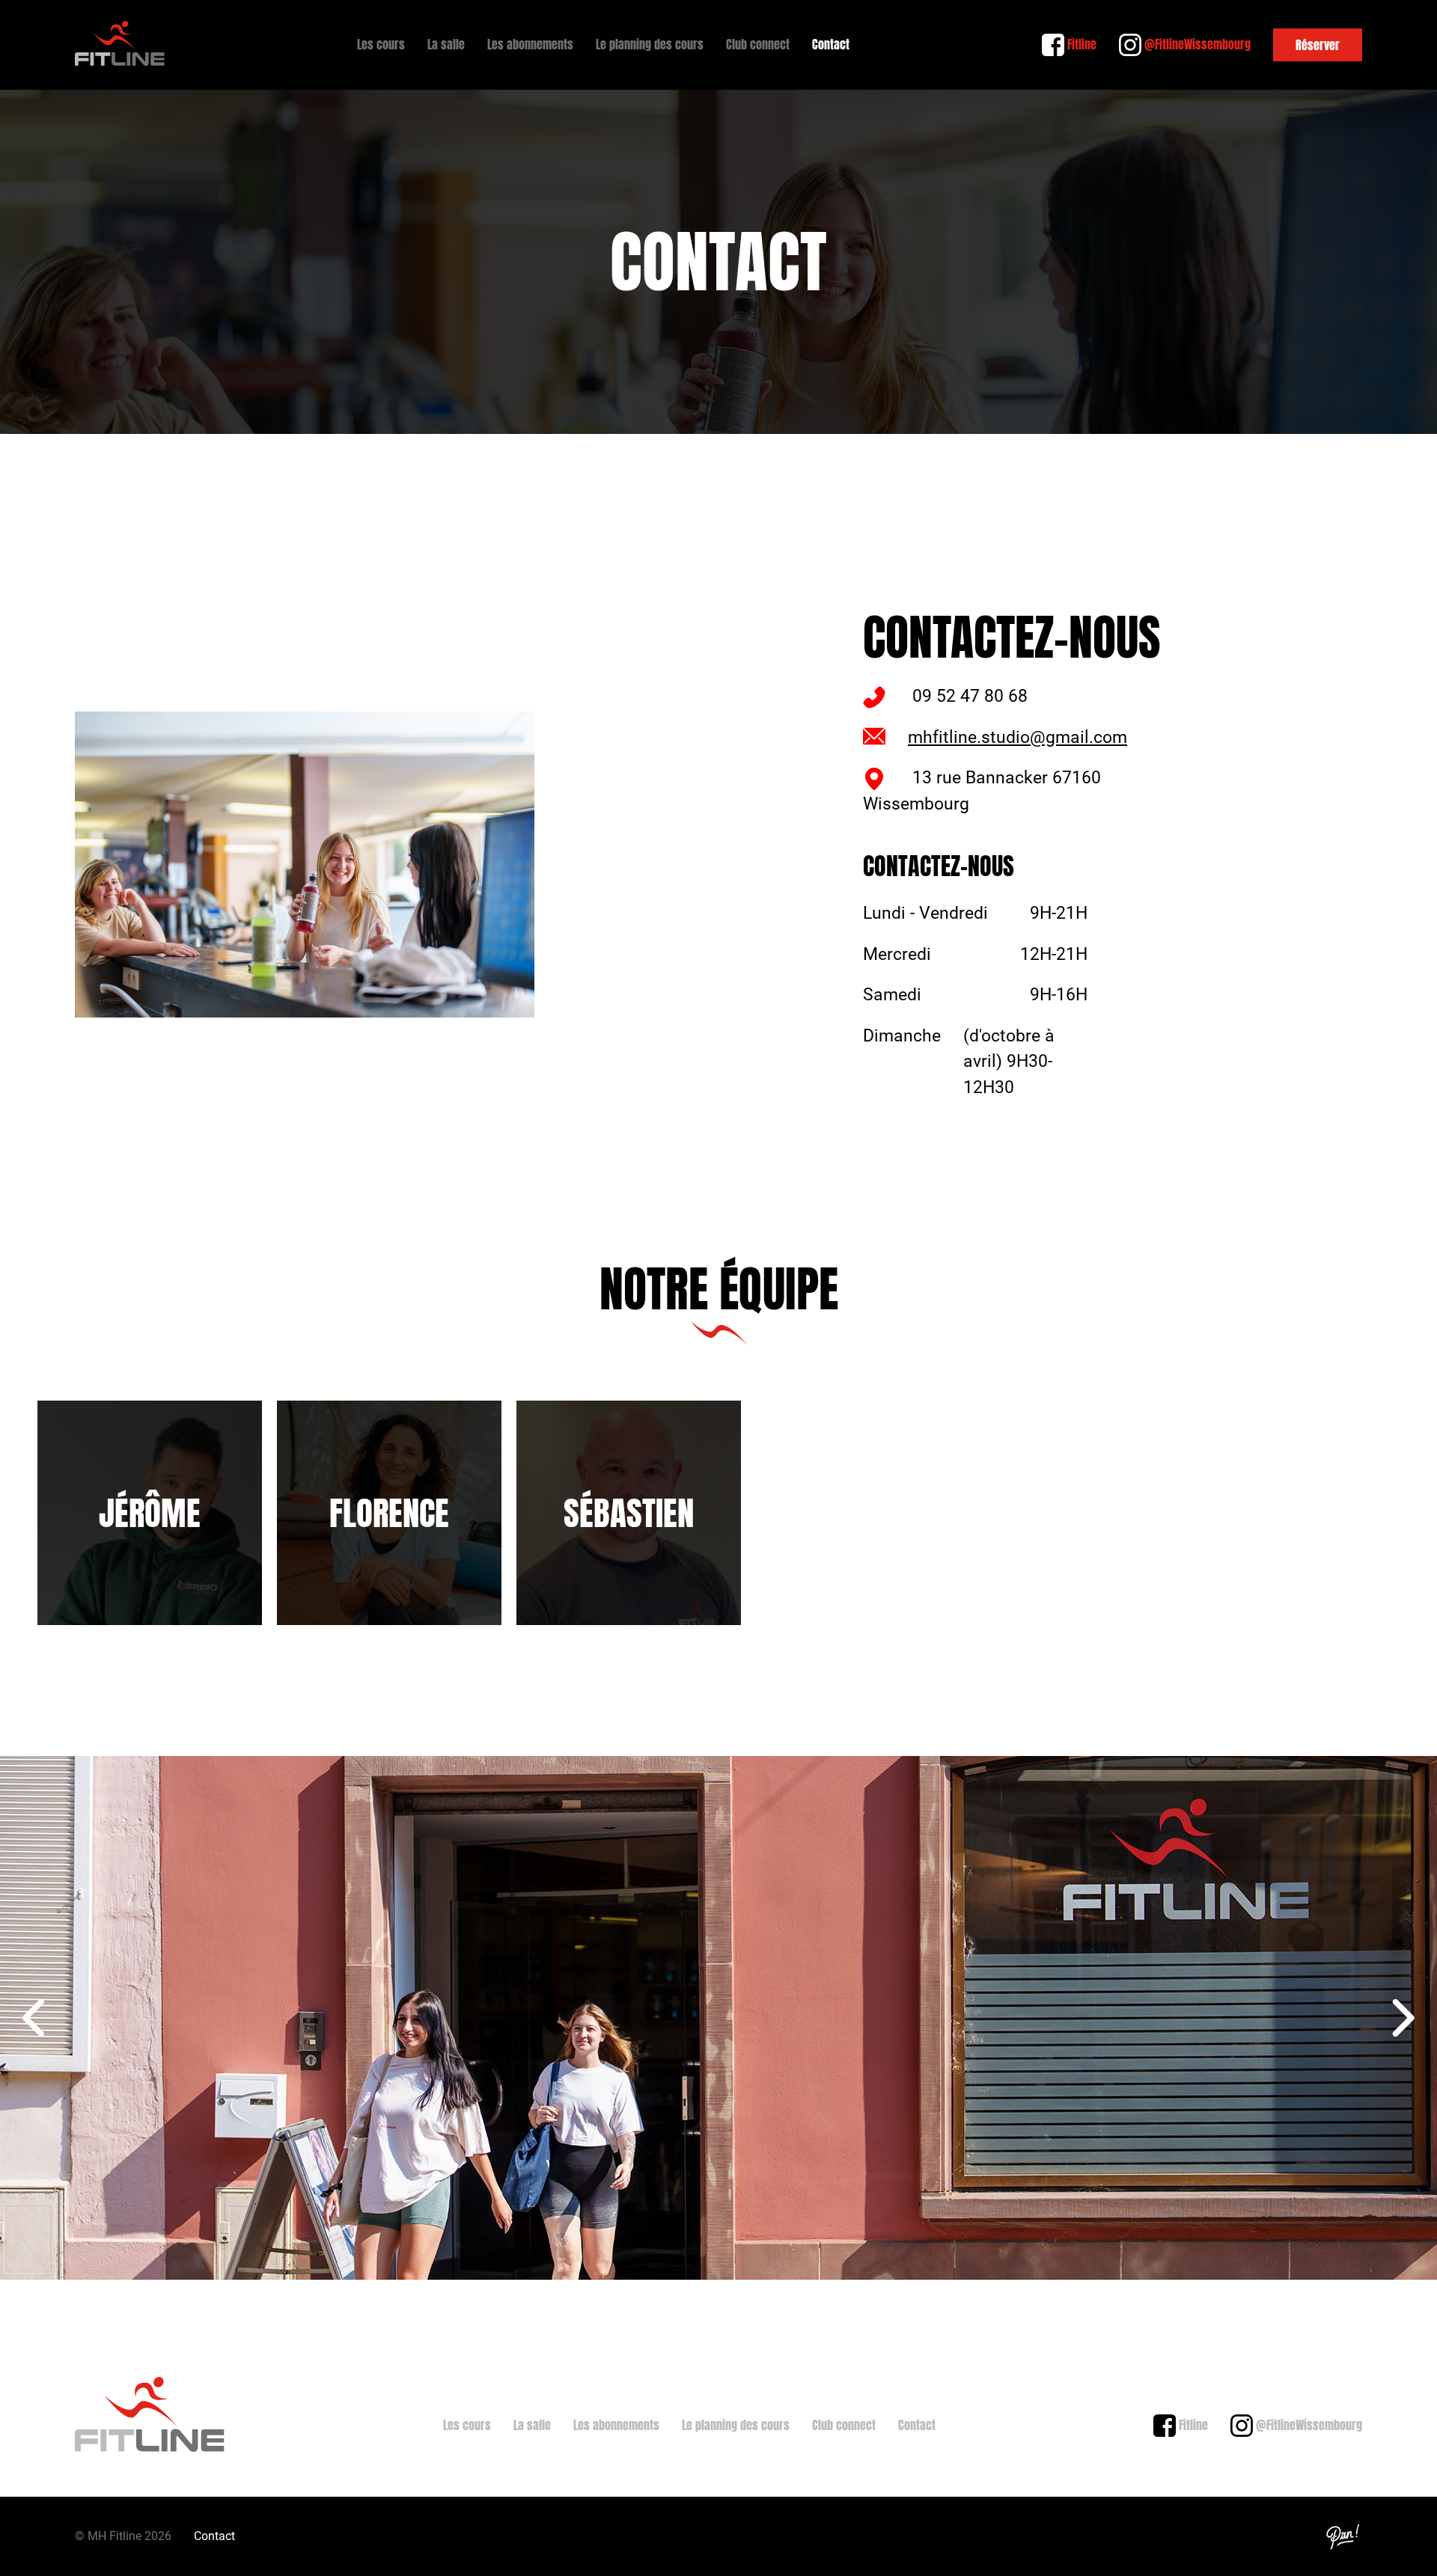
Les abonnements (530, 44)
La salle (446, 44)
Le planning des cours (650, 44)
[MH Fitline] (120, 45)
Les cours (381, 44)
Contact (831, 44)
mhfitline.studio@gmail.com (1018, 737)
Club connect (758, 44)
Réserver (1318, 45)
